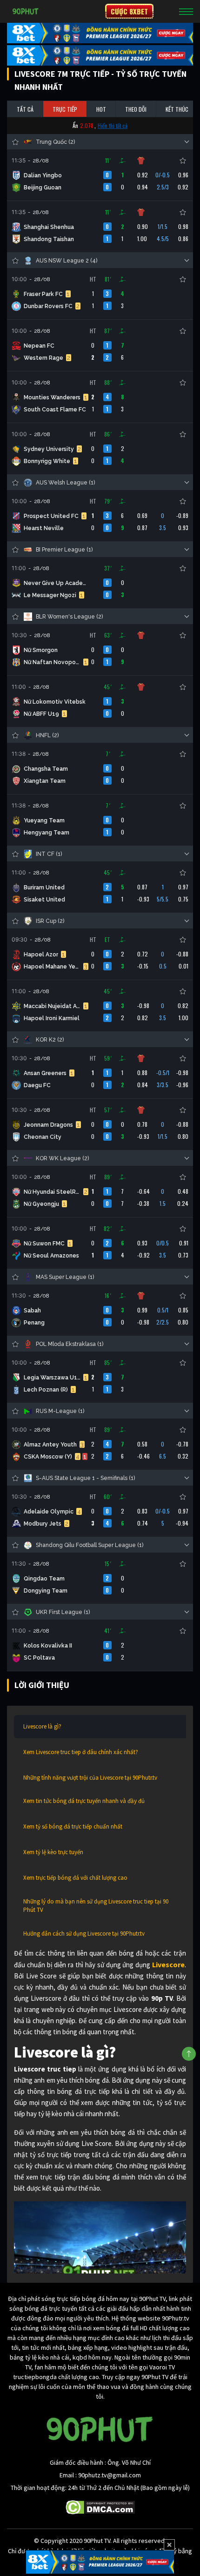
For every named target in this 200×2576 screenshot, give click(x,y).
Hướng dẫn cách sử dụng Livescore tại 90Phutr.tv (84, 1934)
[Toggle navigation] (186, 11)
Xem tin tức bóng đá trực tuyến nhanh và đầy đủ (84, 1801)
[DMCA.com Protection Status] (100, 2507)
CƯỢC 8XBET (129, 11)
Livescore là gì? (42, 1726)
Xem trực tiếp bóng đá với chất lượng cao (75, 1878)
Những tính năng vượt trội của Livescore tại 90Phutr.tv (90, 1778)
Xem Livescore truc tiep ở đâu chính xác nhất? (81, 1752)
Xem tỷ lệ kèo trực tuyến (53, 1852)
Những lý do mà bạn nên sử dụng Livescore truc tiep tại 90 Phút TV (96, 1906)
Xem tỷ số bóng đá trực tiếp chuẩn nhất (73, 1826)
